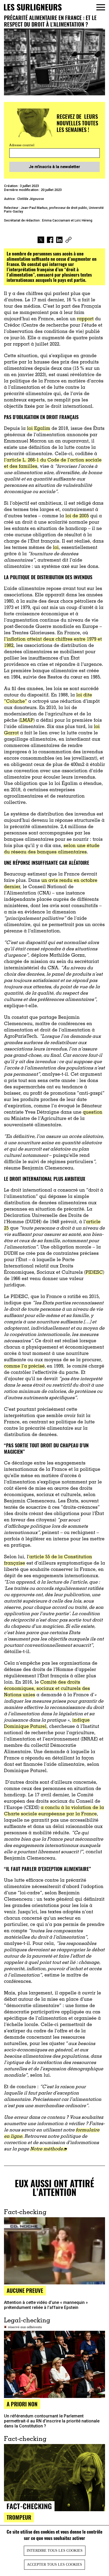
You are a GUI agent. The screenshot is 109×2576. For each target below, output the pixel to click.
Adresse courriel (22, 145)
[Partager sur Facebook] (50, 240)
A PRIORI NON (22, 2404)
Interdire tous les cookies (55, 2551)
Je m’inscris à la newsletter (54, 167)
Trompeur (19, 2517)
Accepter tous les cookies (54, 2565)
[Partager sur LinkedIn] (59, 240)
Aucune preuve (25, 2290)
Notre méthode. (47, 2149)
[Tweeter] (41, 240)
